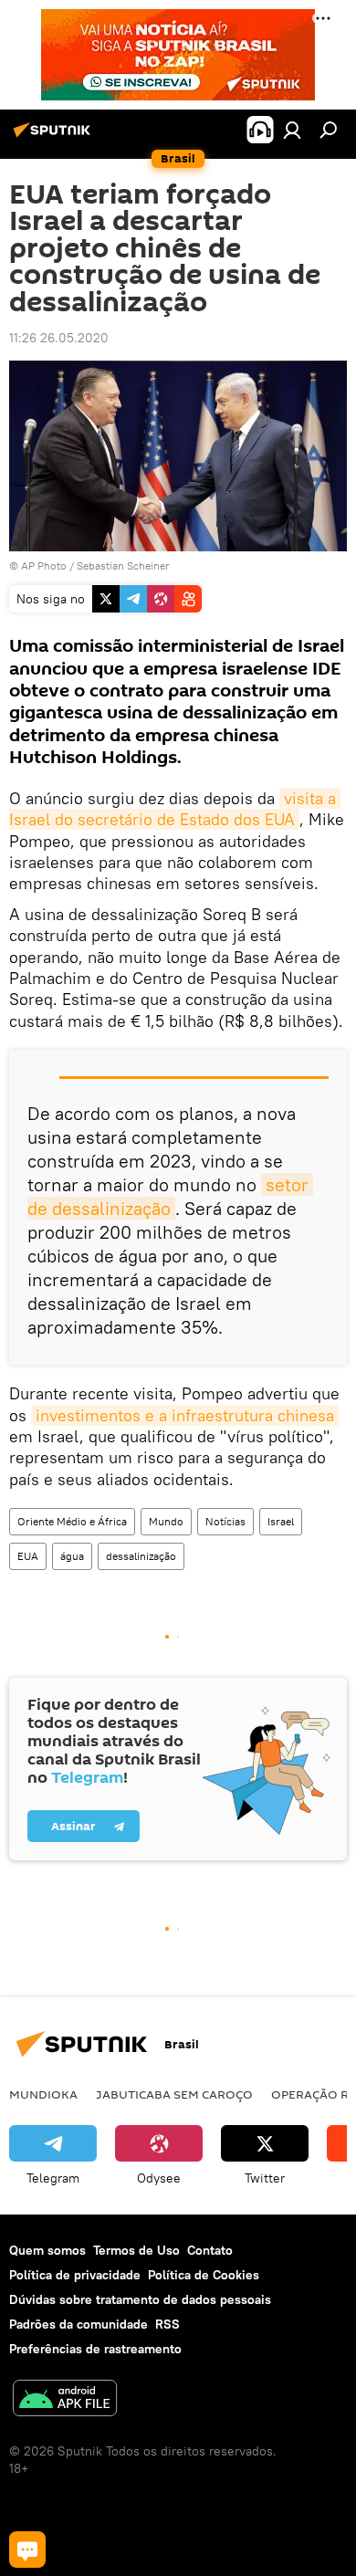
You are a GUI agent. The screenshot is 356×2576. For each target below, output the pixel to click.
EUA (28, 1556)
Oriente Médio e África (72, 1521)
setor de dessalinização (170, 1196)
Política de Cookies (204, 2275)
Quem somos (47, 2250)
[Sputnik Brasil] (55, 137)
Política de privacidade (75, 2275)
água (72, 1556)
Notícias (225, 1521)
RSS (168, 2324)
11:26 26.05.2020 (59, 338)
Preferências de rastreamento (95, 2349)
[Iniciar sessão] (292, 130)
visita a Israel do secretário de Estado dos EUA (175, 809)
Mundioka (43, 2094)
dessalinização (141, 1556)
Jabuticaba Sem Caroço (174, 2094)
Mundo (166, 1521)
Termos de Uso (136, 2250)
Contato (210, 2250)
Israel (281, 1521)
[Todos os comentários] (27, 2550)
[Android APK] (65, 2400)
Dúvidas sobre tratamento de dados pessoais (140, 2299)
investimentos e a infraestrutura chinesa (185, 1415)
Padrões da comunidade (79, 2324)
